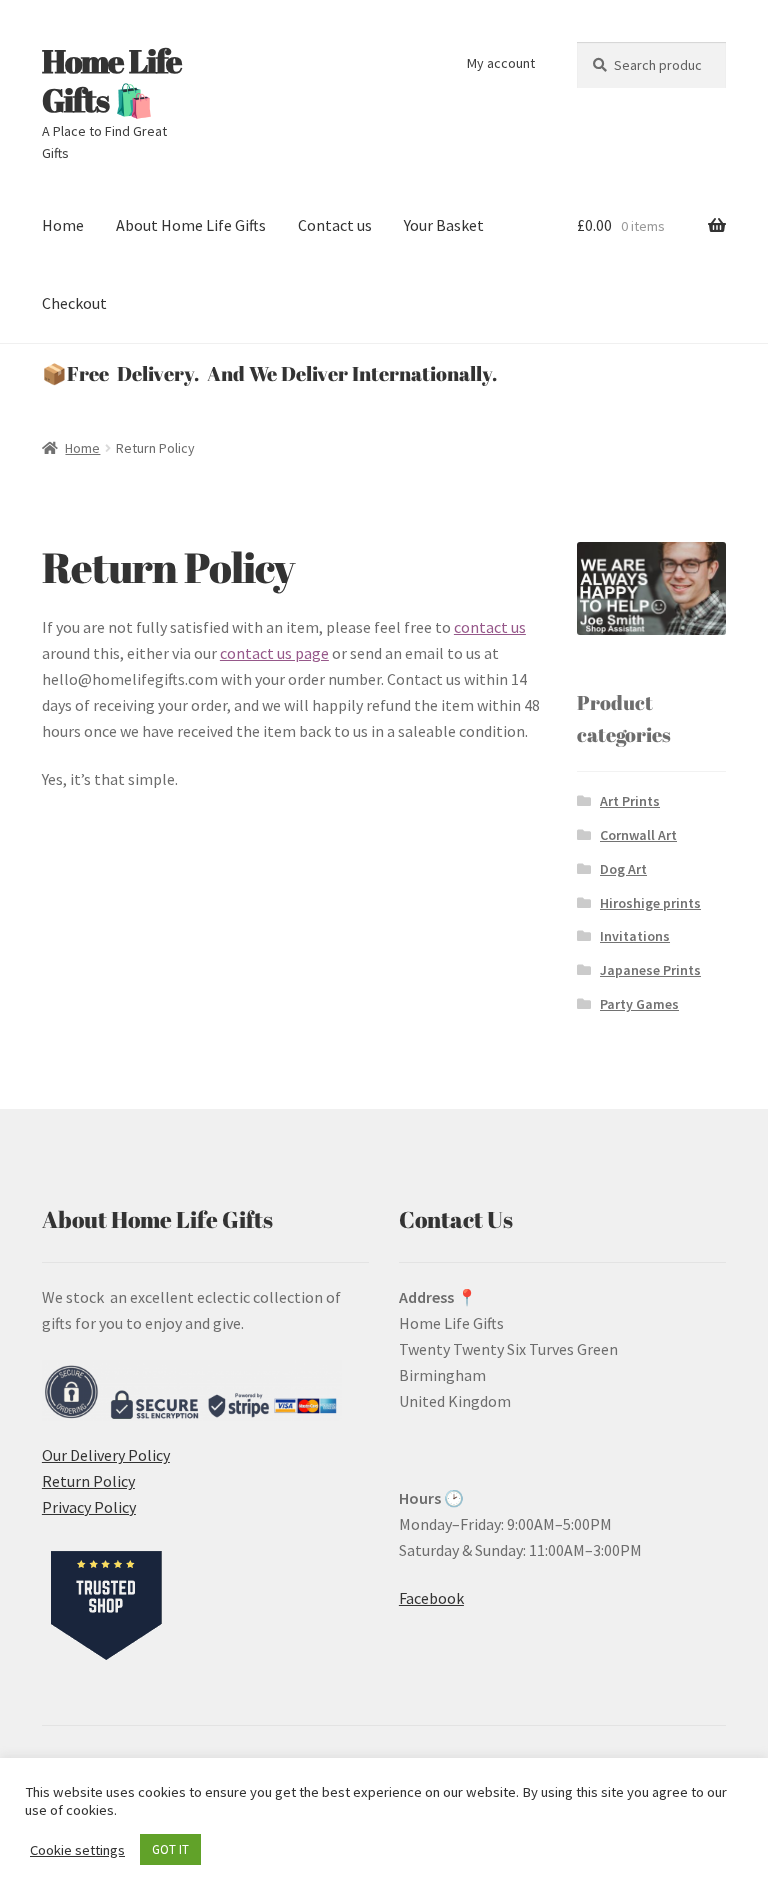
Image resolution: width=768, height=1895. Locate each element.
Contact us (335, 225)
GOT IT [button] (170, 1849)
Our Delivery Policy (106, 1455)
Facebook (431, 1598)
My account (501, 63)
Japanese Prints (650, 970)
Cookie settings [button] (77, 1850)
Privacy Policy (89, 1507)
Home (63, 225)
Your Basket (444, 225)
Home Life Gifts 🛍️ (112, 80)
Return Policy (88, 1481)
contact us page (274, 653)
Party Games (639, 1004)
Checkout (74, 303)
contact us (490, 627)
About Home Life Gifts (191, 225)
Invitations (635, 936)
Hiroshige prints (650, 903)
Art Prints (630, 801)
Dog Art (623, 869)
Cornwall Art (638, 835)
